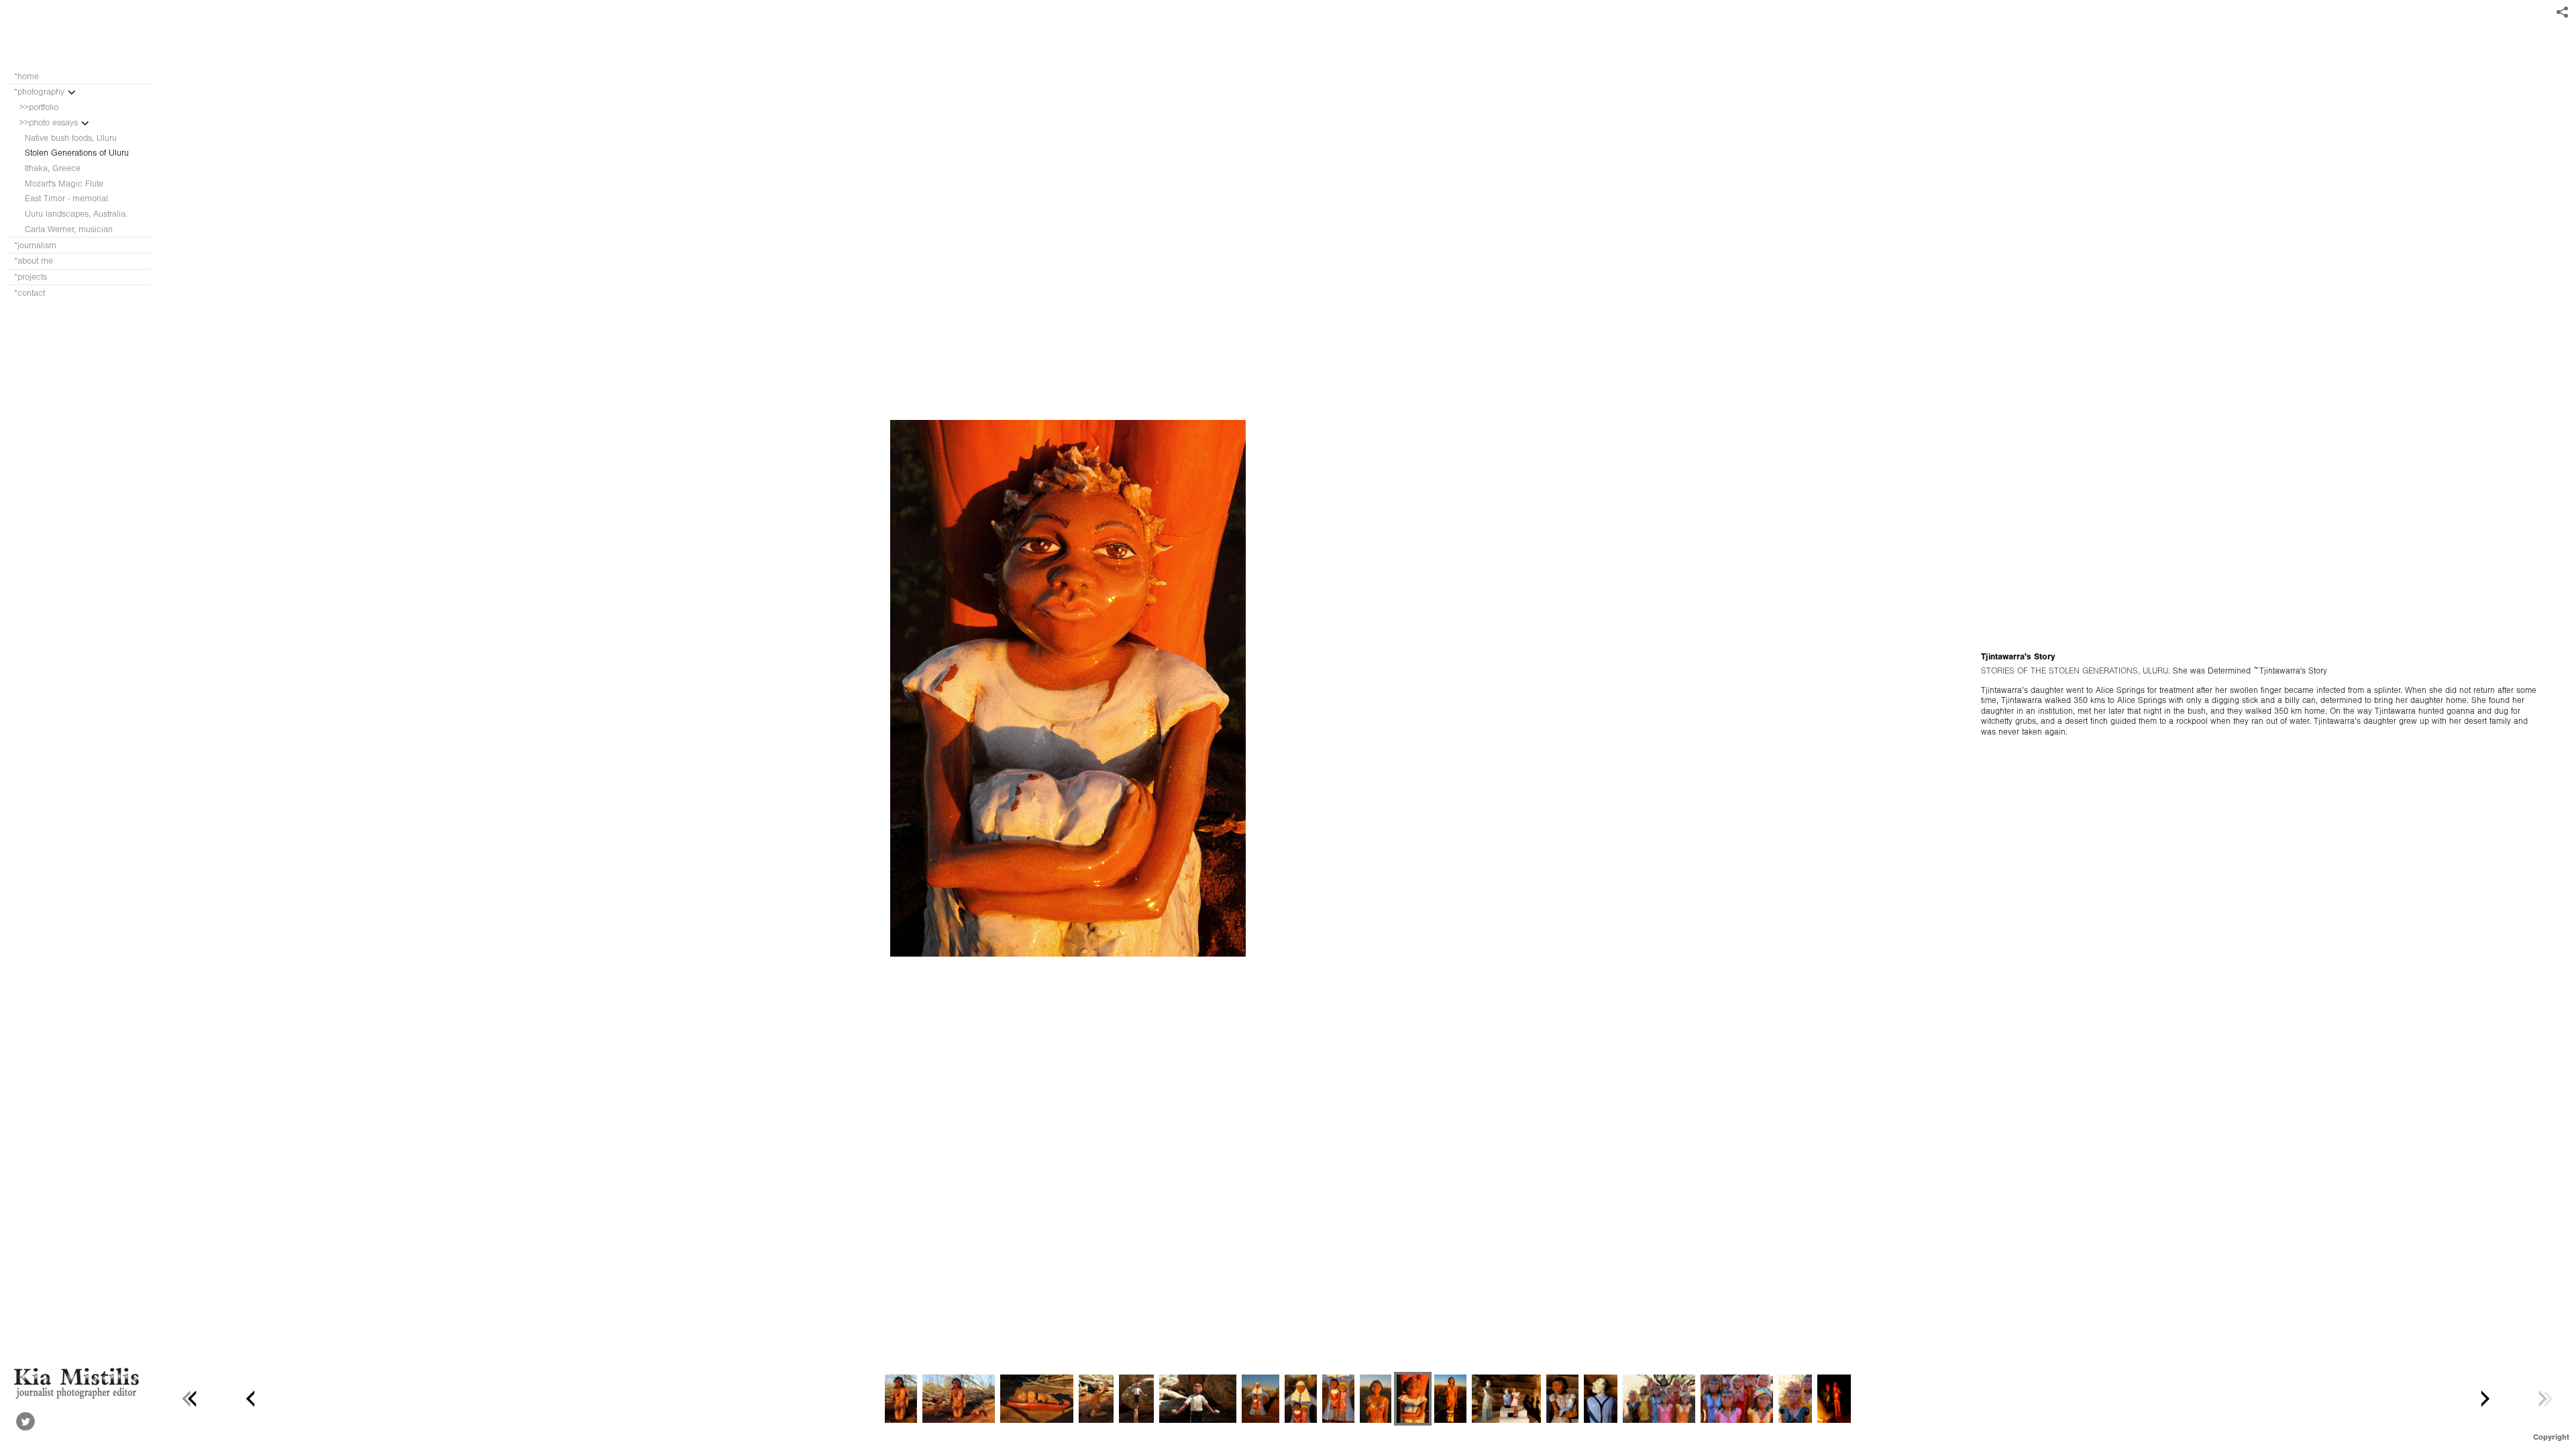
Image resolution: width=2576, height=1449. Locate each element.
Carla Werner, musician (69, 229)
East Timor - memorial (66, 198)
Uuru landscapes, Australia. (76, 214)
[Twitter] (25, 1421)
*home (26, 76)
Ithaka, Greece (53, 168)
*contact (30, 293)
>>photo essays (50, 122)
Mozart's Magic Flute (64, 183)
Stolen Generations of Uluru (77, 153)
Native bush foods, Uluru (71, 138)
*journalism (37, 245)
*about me (34, 261)
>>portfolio (39, 107)
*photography (41, 92)
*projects (31, 277)
